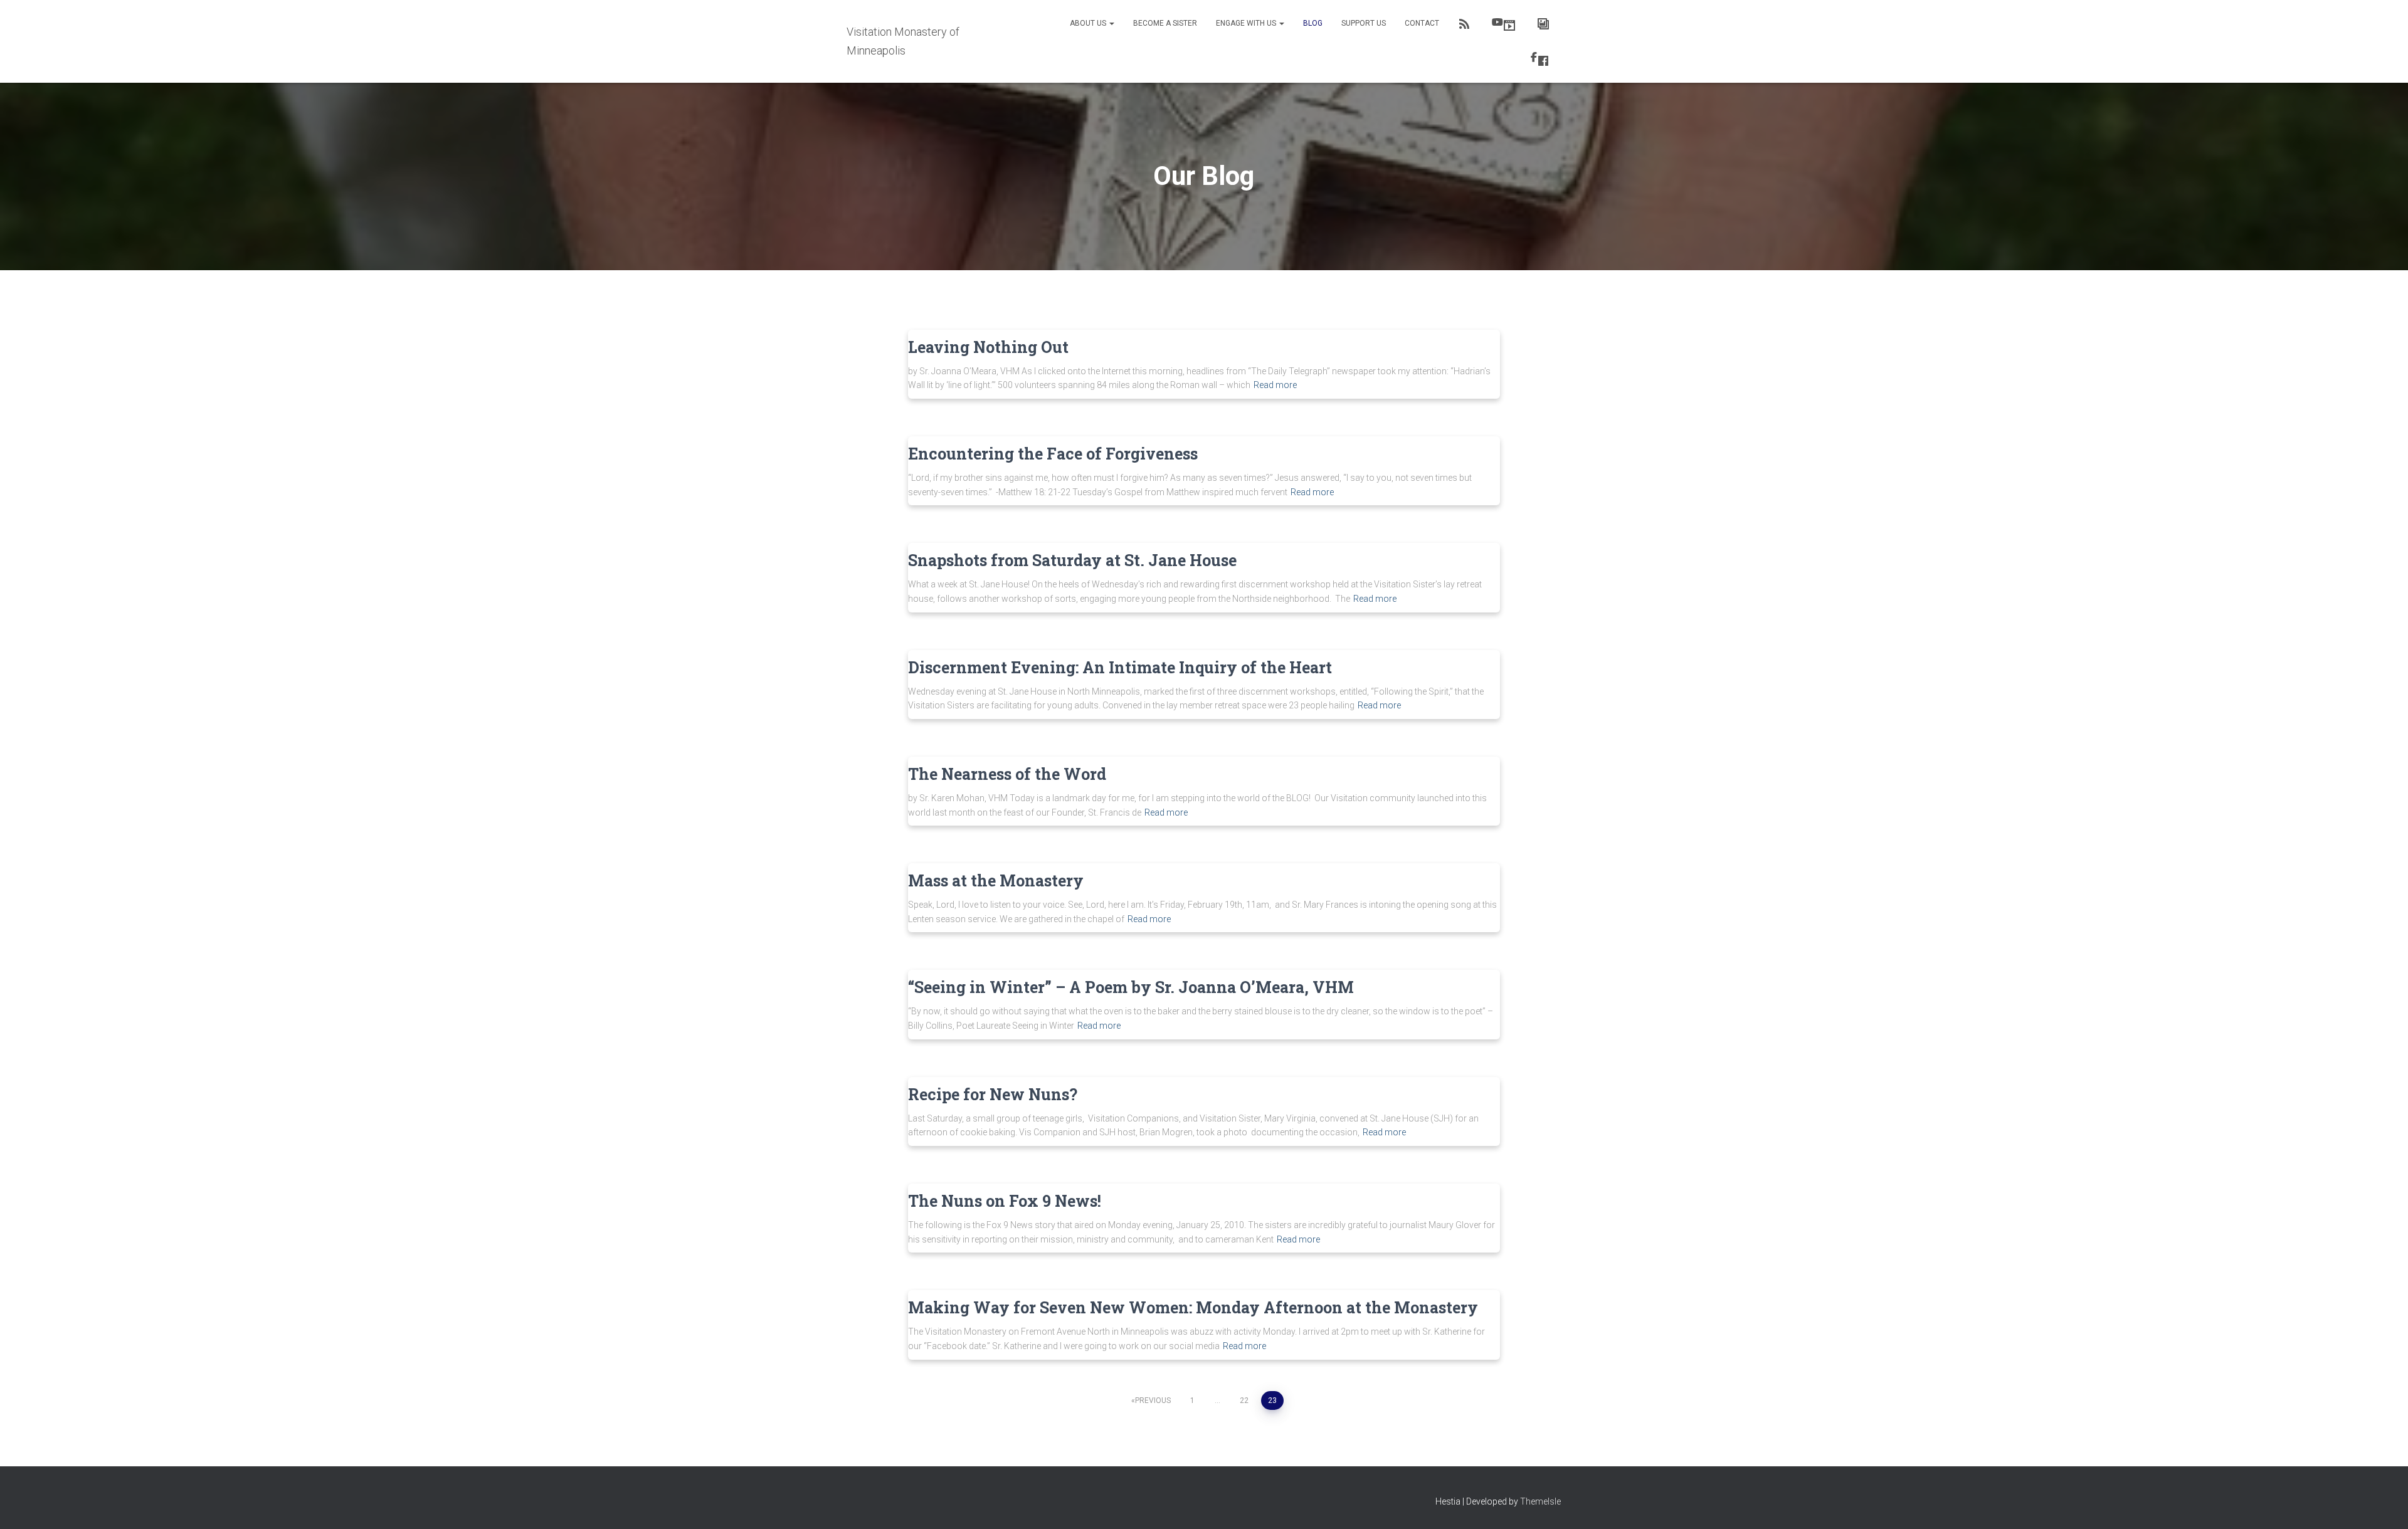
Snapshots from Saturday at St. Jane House (1072, 560)
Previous (1153, 1400)
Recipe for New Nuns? (993, 1094)
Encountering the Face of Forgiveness (1053, 454)
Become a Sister (1165, 23)
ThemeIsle (1540, 1501)
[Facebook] (1541, 59)
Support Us (1364, 23)
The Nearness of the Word (1007, 774)
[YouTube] (1505, 24)
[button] (1111, 23)
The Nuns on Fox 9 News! (1005, 1201)
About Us (1089, 23)
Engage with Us (1247, 23)
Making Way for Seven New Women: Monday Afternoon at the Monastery (1193, 1307)
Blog (1313, 23)
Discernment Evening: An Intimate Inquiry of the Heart (1120, 667)
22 (1244, 1400)
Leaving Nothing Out (988, 347)
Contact (1422, 23)
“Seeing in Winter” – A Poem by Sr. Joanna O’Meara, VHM (1131, 987)
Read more (1275, 385)
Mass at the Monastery (996, 880)
